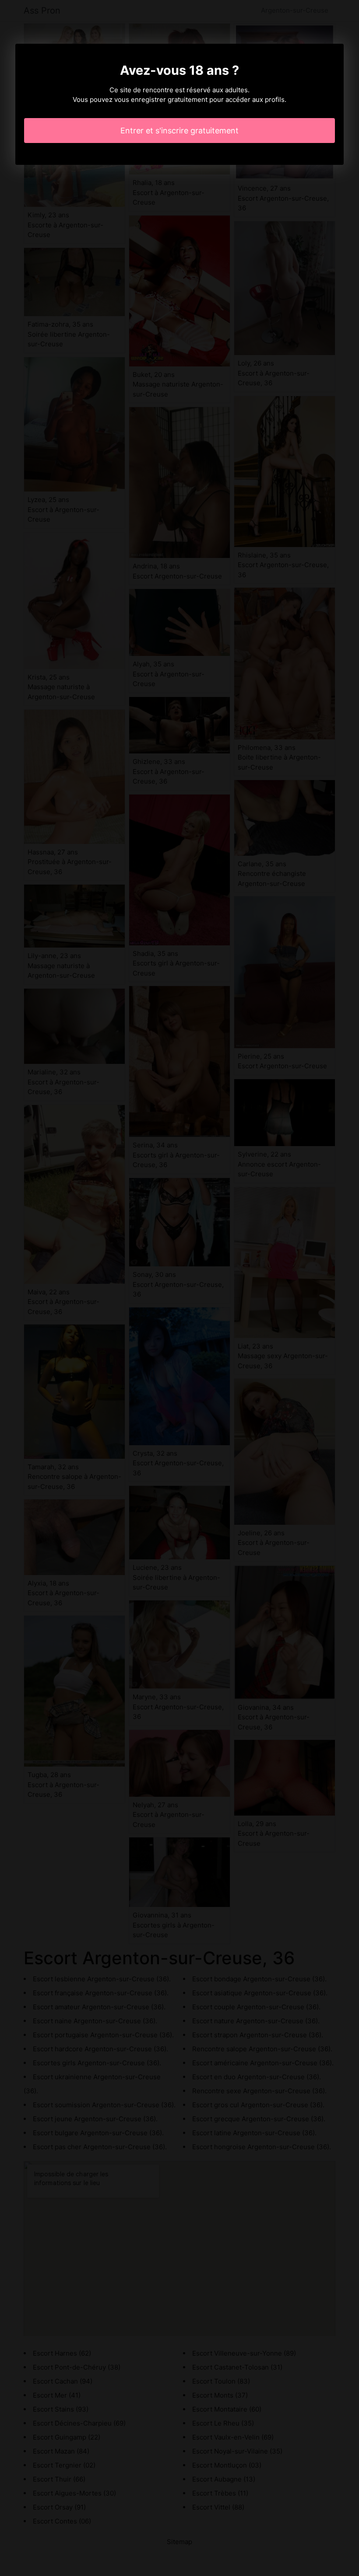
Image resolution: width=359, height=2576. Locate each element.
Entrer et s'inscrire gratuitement (179, 131)
